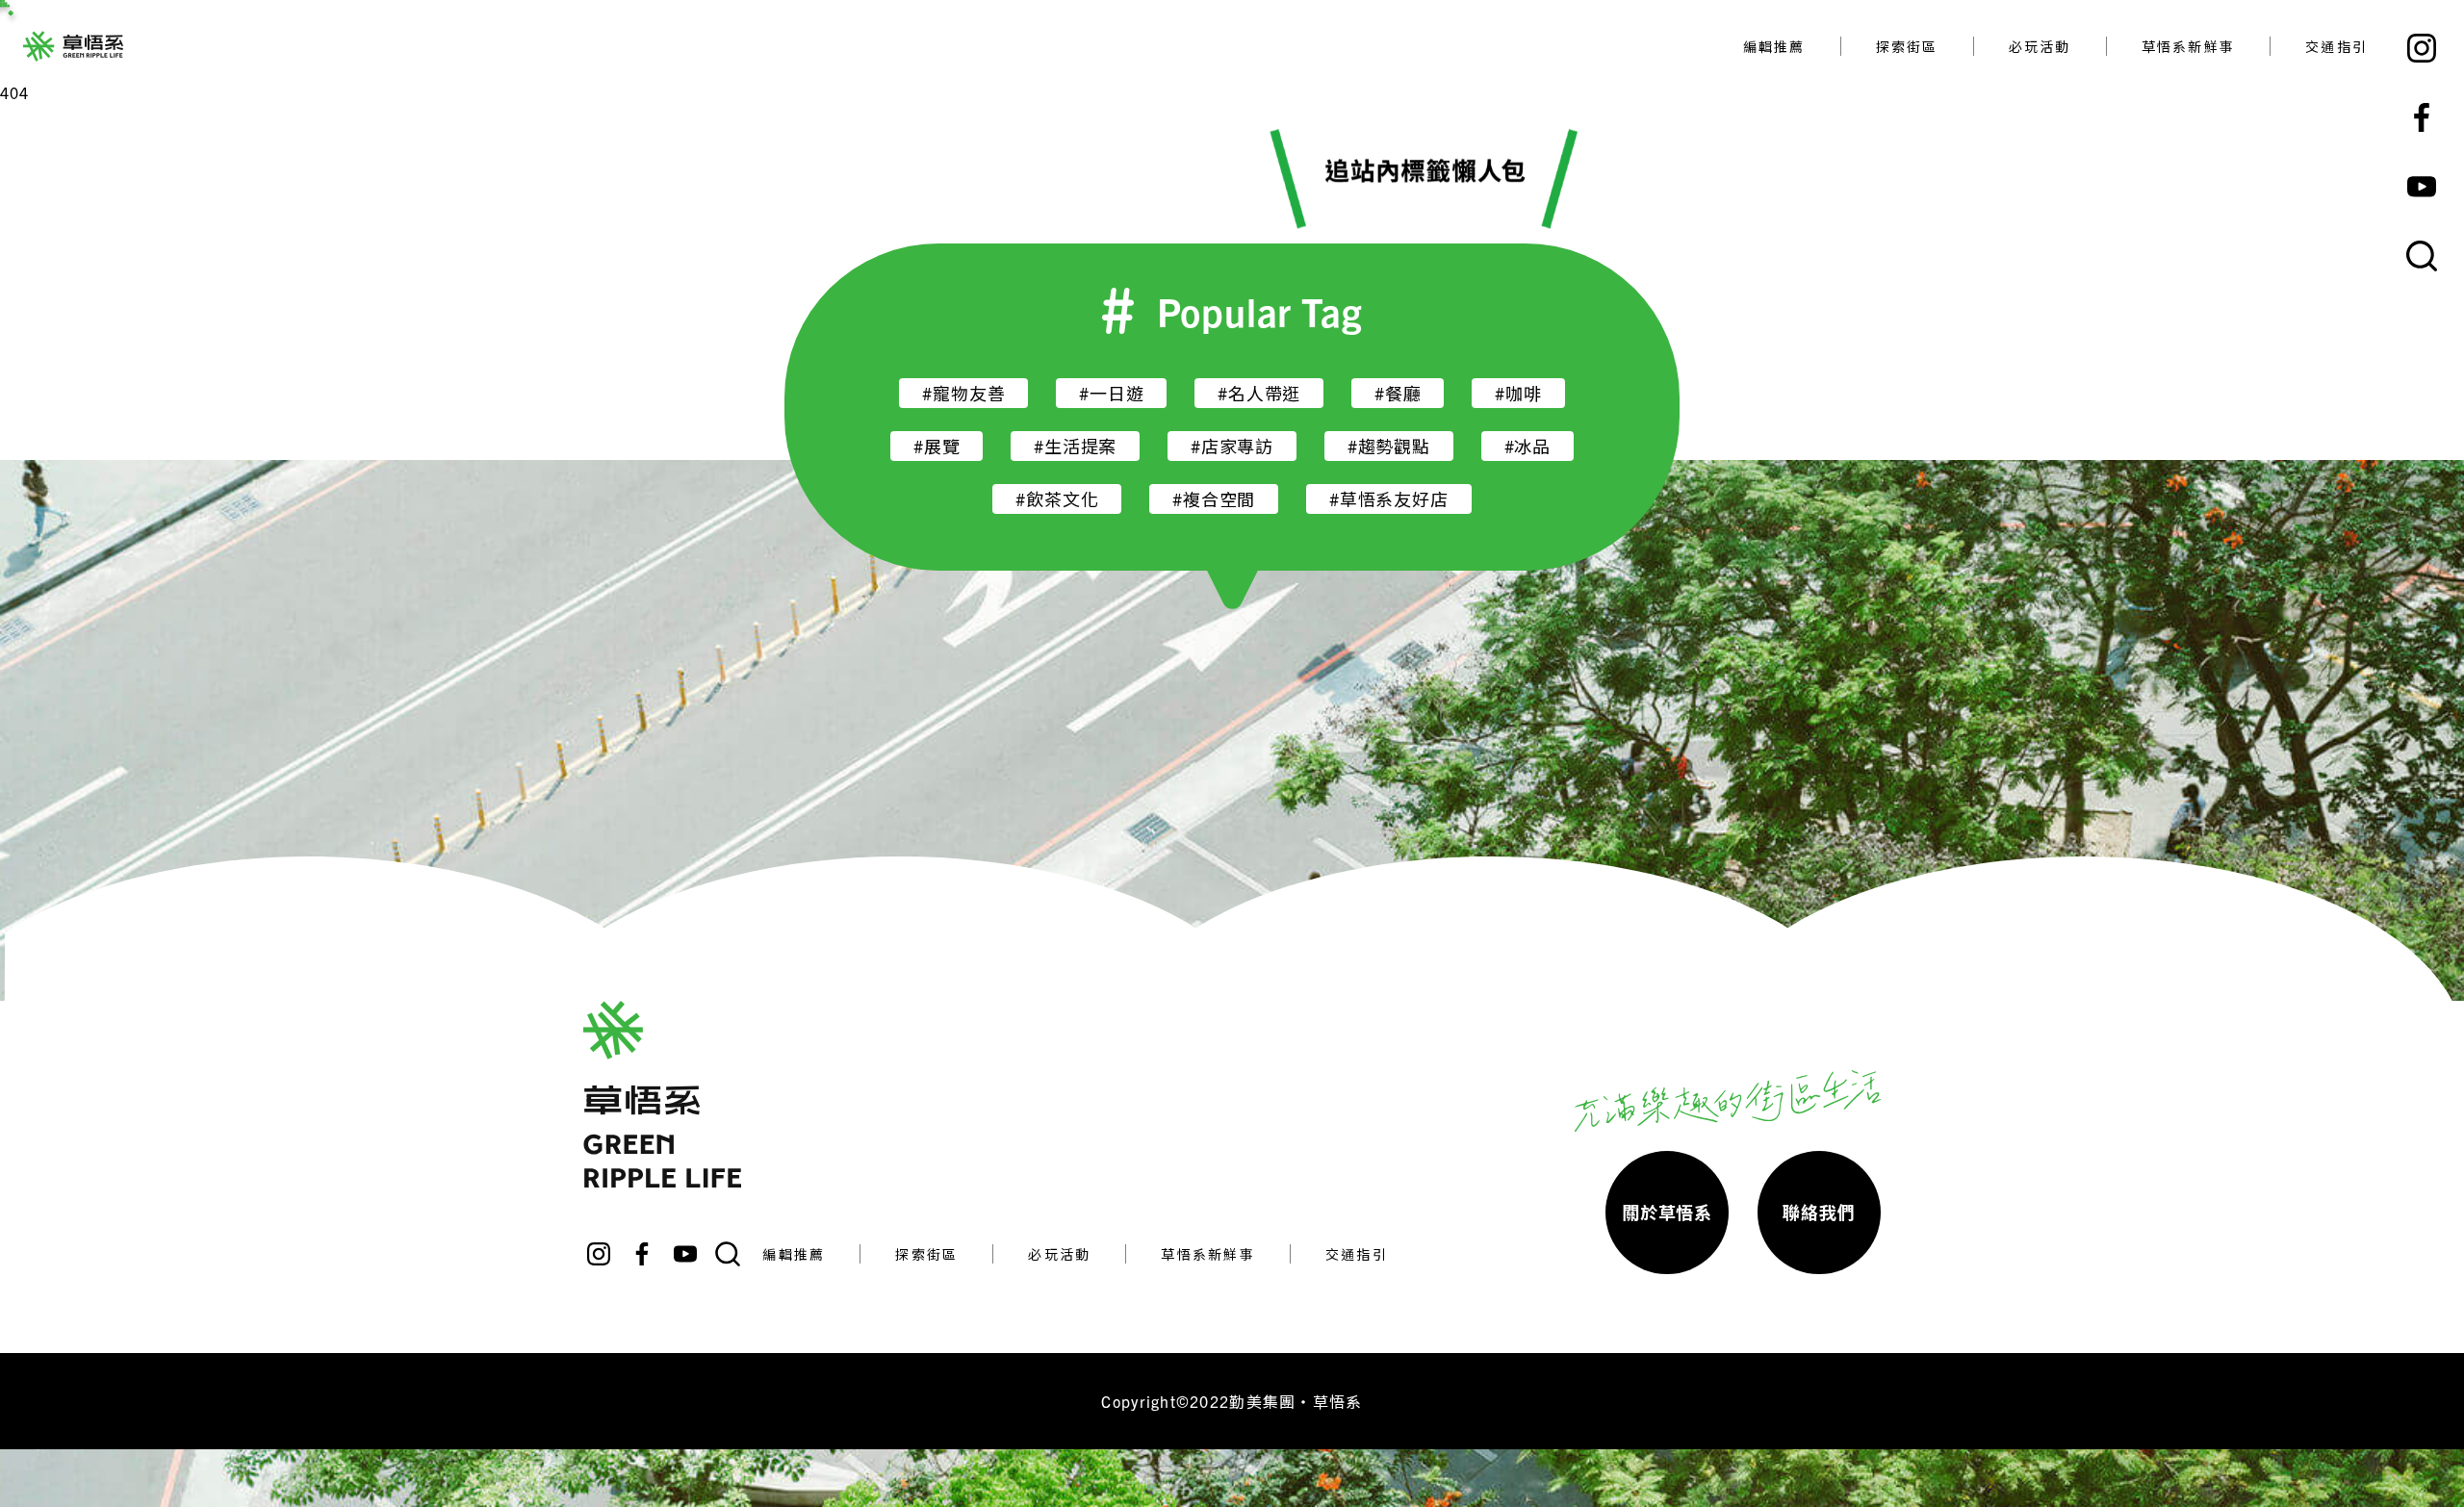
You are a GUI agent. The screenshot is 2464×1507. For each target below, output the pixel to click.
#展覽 (937, 446)
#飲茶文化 (1057, 499)
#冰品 (1527, 446)
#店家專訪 (1232, 446)
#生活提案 (1075, 446)
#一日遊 (1111, 393)
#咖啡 (1518, 393)
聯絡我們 (1819, 1212)
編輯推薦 (1774, 46)
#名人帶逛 (1259, 393)
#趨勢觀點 (1389, 446)
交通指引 (2336, 46)
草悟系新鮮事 (2188, 46)
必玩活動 (2040, 46)
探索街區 (1907, 46)
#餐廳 (1398, 393)
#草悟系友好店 (1389, 499)
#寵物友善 (963, 393)
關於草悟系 (1667, 1212)
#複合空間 (1214, 499)
